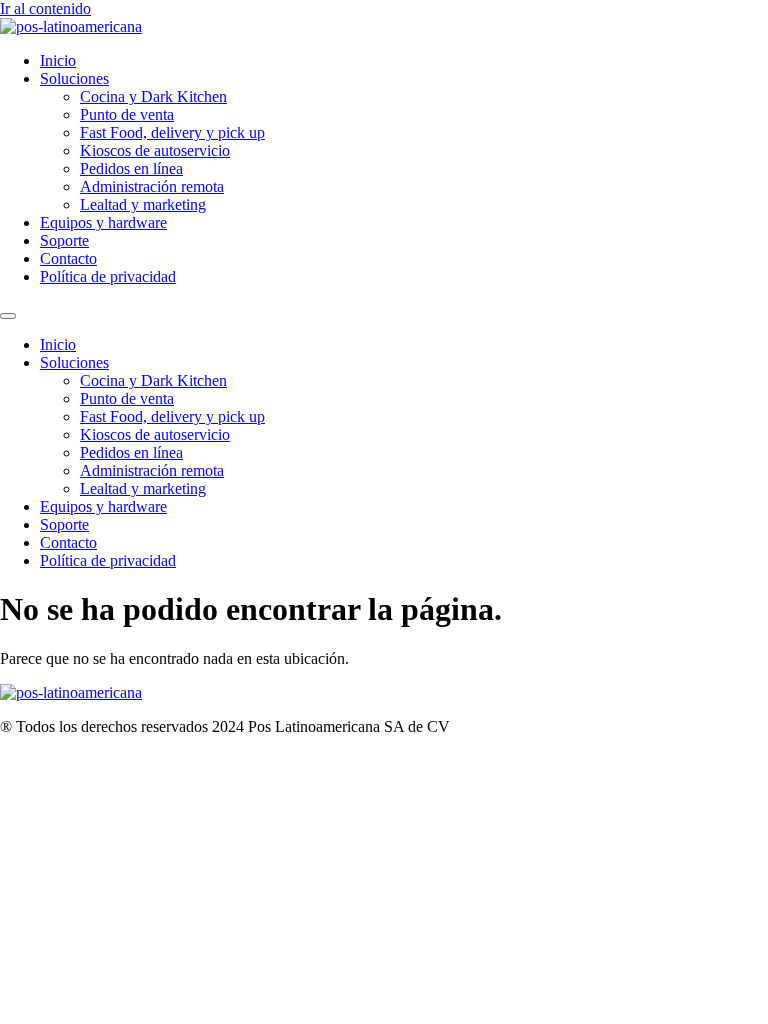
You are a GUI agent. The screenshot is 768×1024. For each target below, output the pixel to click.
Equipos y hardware (103, 222)
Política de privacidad (108, 276)
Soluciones (74, 78)
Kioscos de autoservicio (155, 150)
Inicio (58, 60)
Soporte (64, 240)
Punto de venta (127, 114)
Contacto (68, 258)
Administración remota (152, 186)
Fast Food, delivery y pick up (172, 132)
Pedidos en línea (131, 168)
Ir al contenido (45, 8)
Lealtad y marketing (143, 204)
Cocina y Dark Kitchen (153, 96)
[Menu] (8, 316)
